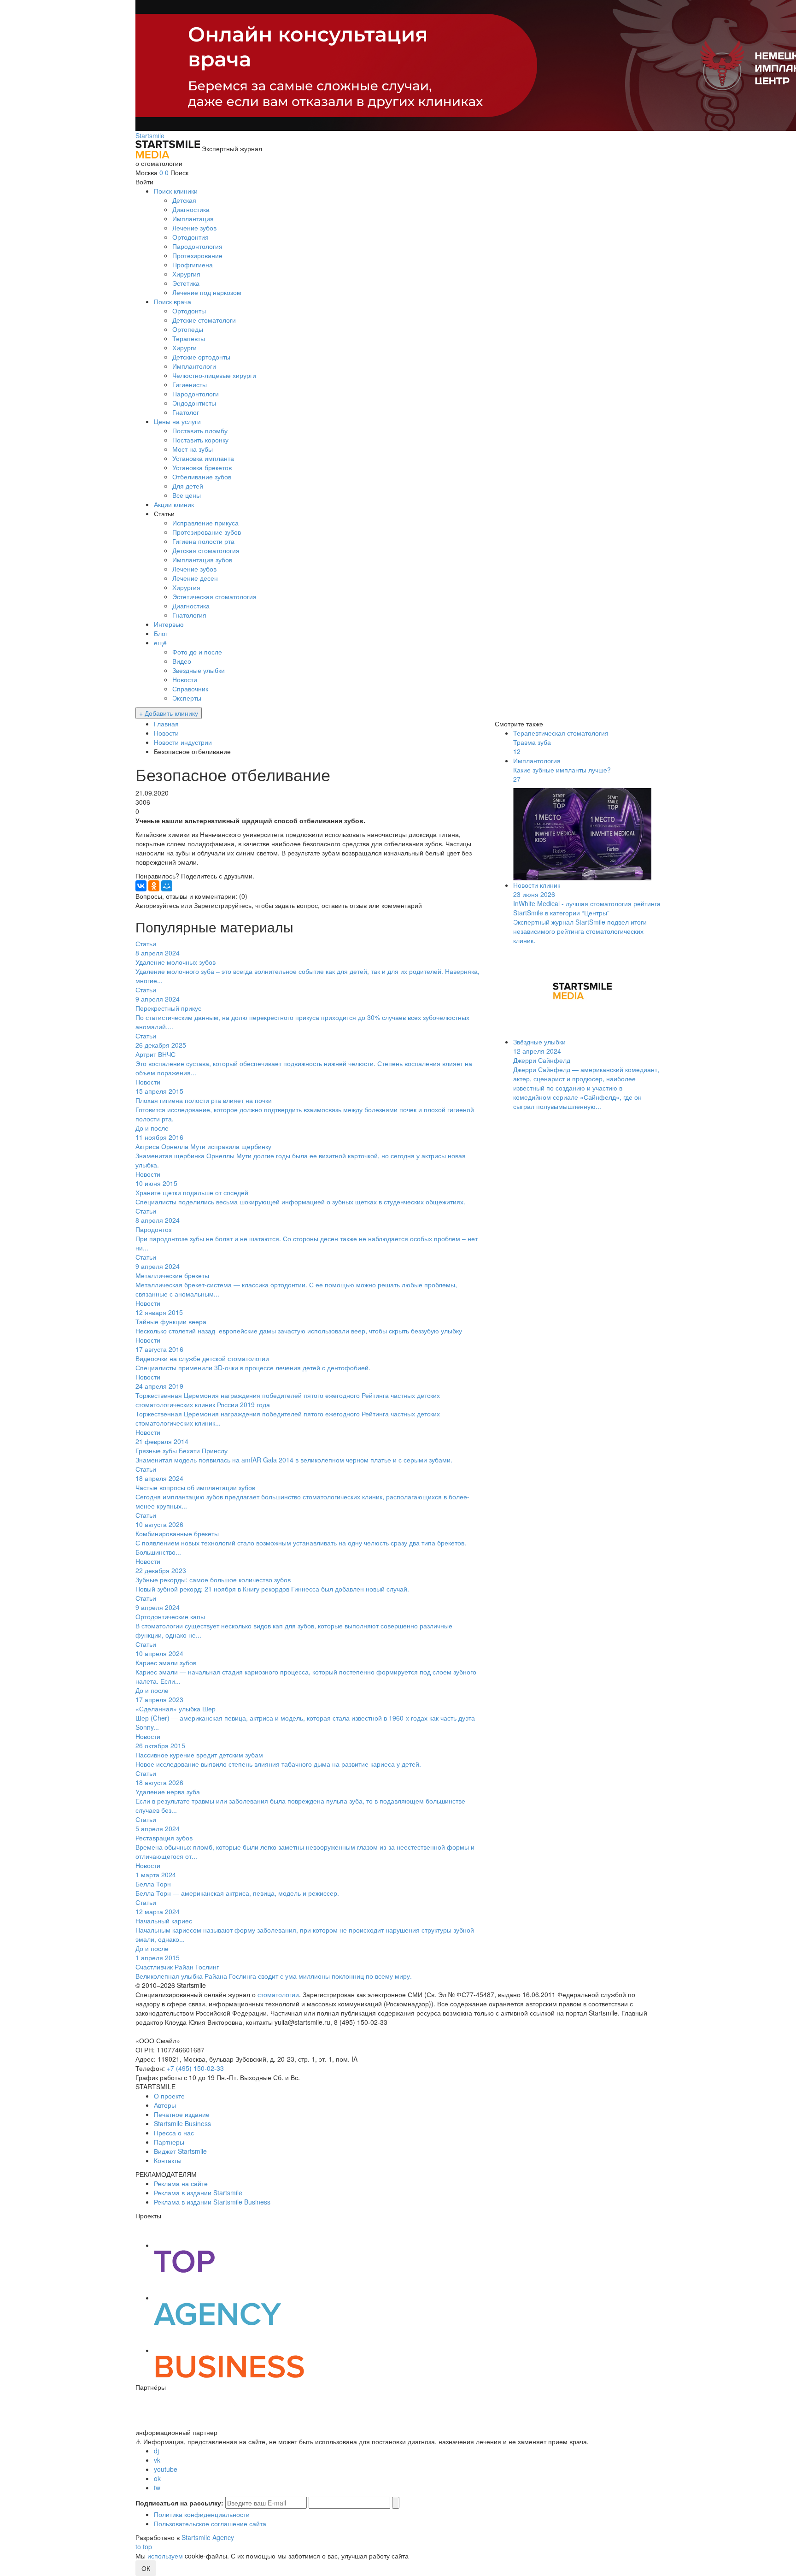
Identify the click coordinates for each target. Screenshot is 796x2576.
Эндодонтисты (194, 403)
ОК (146, 2568)
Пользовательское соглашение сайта (210, 2523)
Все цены (187, 495)
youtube (166, 2469)
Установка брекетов (202, 467)
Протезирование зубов (207, 532)
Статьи (164, 513)
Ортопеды (188, 329)
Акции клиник (174, 504)
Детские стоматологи (204, 320)
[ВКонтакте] (141, 886)
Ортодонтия (190, 237)
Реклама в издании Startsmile (198, 2193)
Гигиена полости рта (203, 541)
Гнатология (189, 615)
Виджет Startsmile (180, 2151)
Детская (184, 200)
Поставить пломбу (200, 430)
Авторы (165, 2105)
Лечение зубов (194, 228)
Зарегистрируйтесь (223, 905)
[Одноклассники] (154, 886)
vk (157, 2460)
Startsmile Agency (208, 2537)
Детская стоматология (206, 550)
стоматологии (278, 1994)
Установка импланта (203, 458)
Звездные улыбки (199, 670)
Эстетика (186, 283)
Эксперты (187, 698)
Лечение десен (195, 578)
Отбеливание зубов (202, 477)
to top (144, 2547)
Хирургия (186, 274)
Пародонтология (197, 246)
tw (157, 2488)
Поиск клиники (176, 191)
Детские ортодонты (201, 357)
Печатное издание (182, 2114)
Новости (185, 679)
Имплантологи (194, 366)
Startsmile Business (182, 2123)
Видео (182, 661)
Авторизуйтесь (157, 905)
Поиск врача (173, 301)
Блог (161, 633)
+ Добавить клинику (169, 713)
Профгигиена (193, 265)
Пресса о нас (174, 2133)
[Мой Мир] (167, 886)
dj (156, 2451)
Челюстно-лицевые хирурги (214, 375)
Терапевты (189, 338)
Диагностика (191, 209)
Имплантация (193, 218)
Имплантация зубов (202, 560)
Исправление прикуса (205, 523)
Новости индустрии (183, 742)
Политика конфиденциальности (202, 2514)
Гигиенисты (190, 384)
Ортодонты (189, 311)
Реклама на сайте (181, 2183)
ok (157, 2478)
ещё (160, 643)
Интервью (169, 624)
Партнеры (169, 2142)
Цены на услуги (177, 421)
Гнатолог (186, 412)
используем (165, 2556)
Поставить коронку (200, 440)
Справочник (190, 689)
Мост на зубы (193, 449)
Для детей (188, 486)
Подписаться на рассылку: (179, 2503)
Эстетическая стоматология (214, 596)
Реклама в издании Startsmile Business (212, 2202)
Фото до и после (197, 652)
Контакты (168, 2160)
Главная (166, 724)
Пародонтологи (196, 394)
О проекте (169, 2096)
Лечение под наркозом (207, 292)
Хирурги (184, 348)
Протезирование (197, 255)
